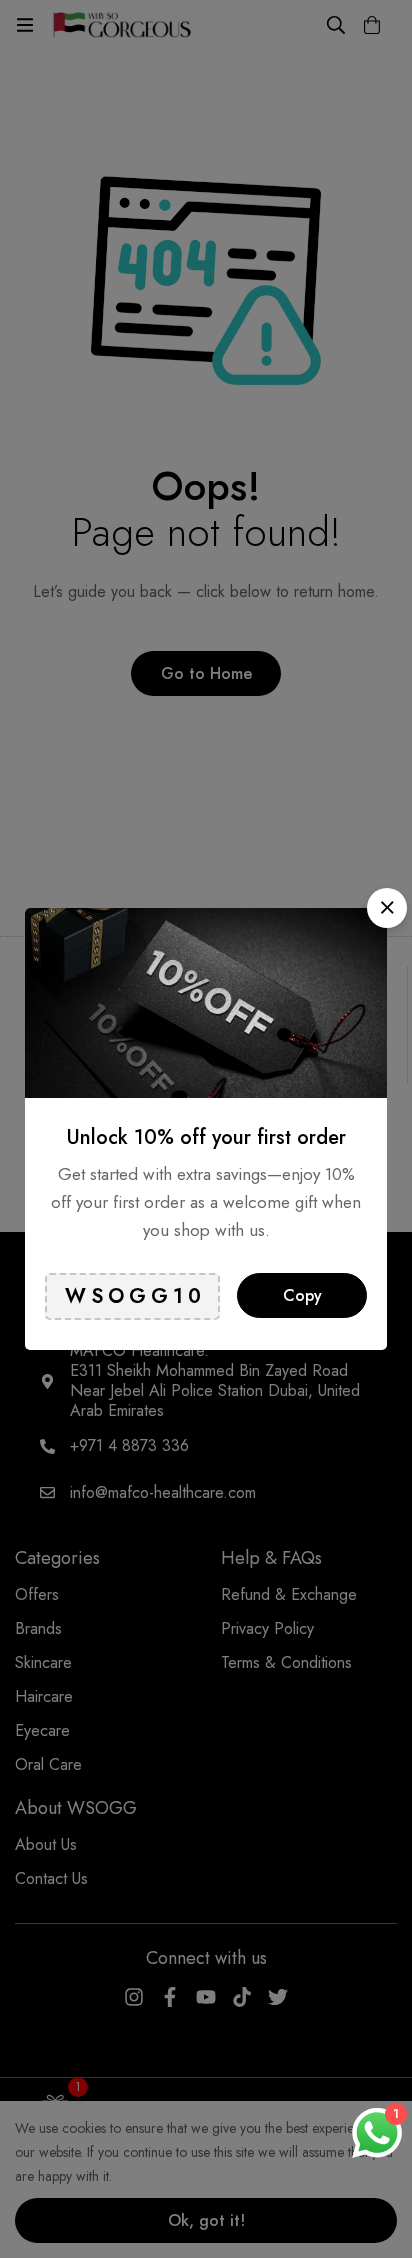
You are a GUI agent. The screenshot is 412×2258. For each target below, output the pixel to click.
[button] (387, 908)
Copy (302, 1295)
